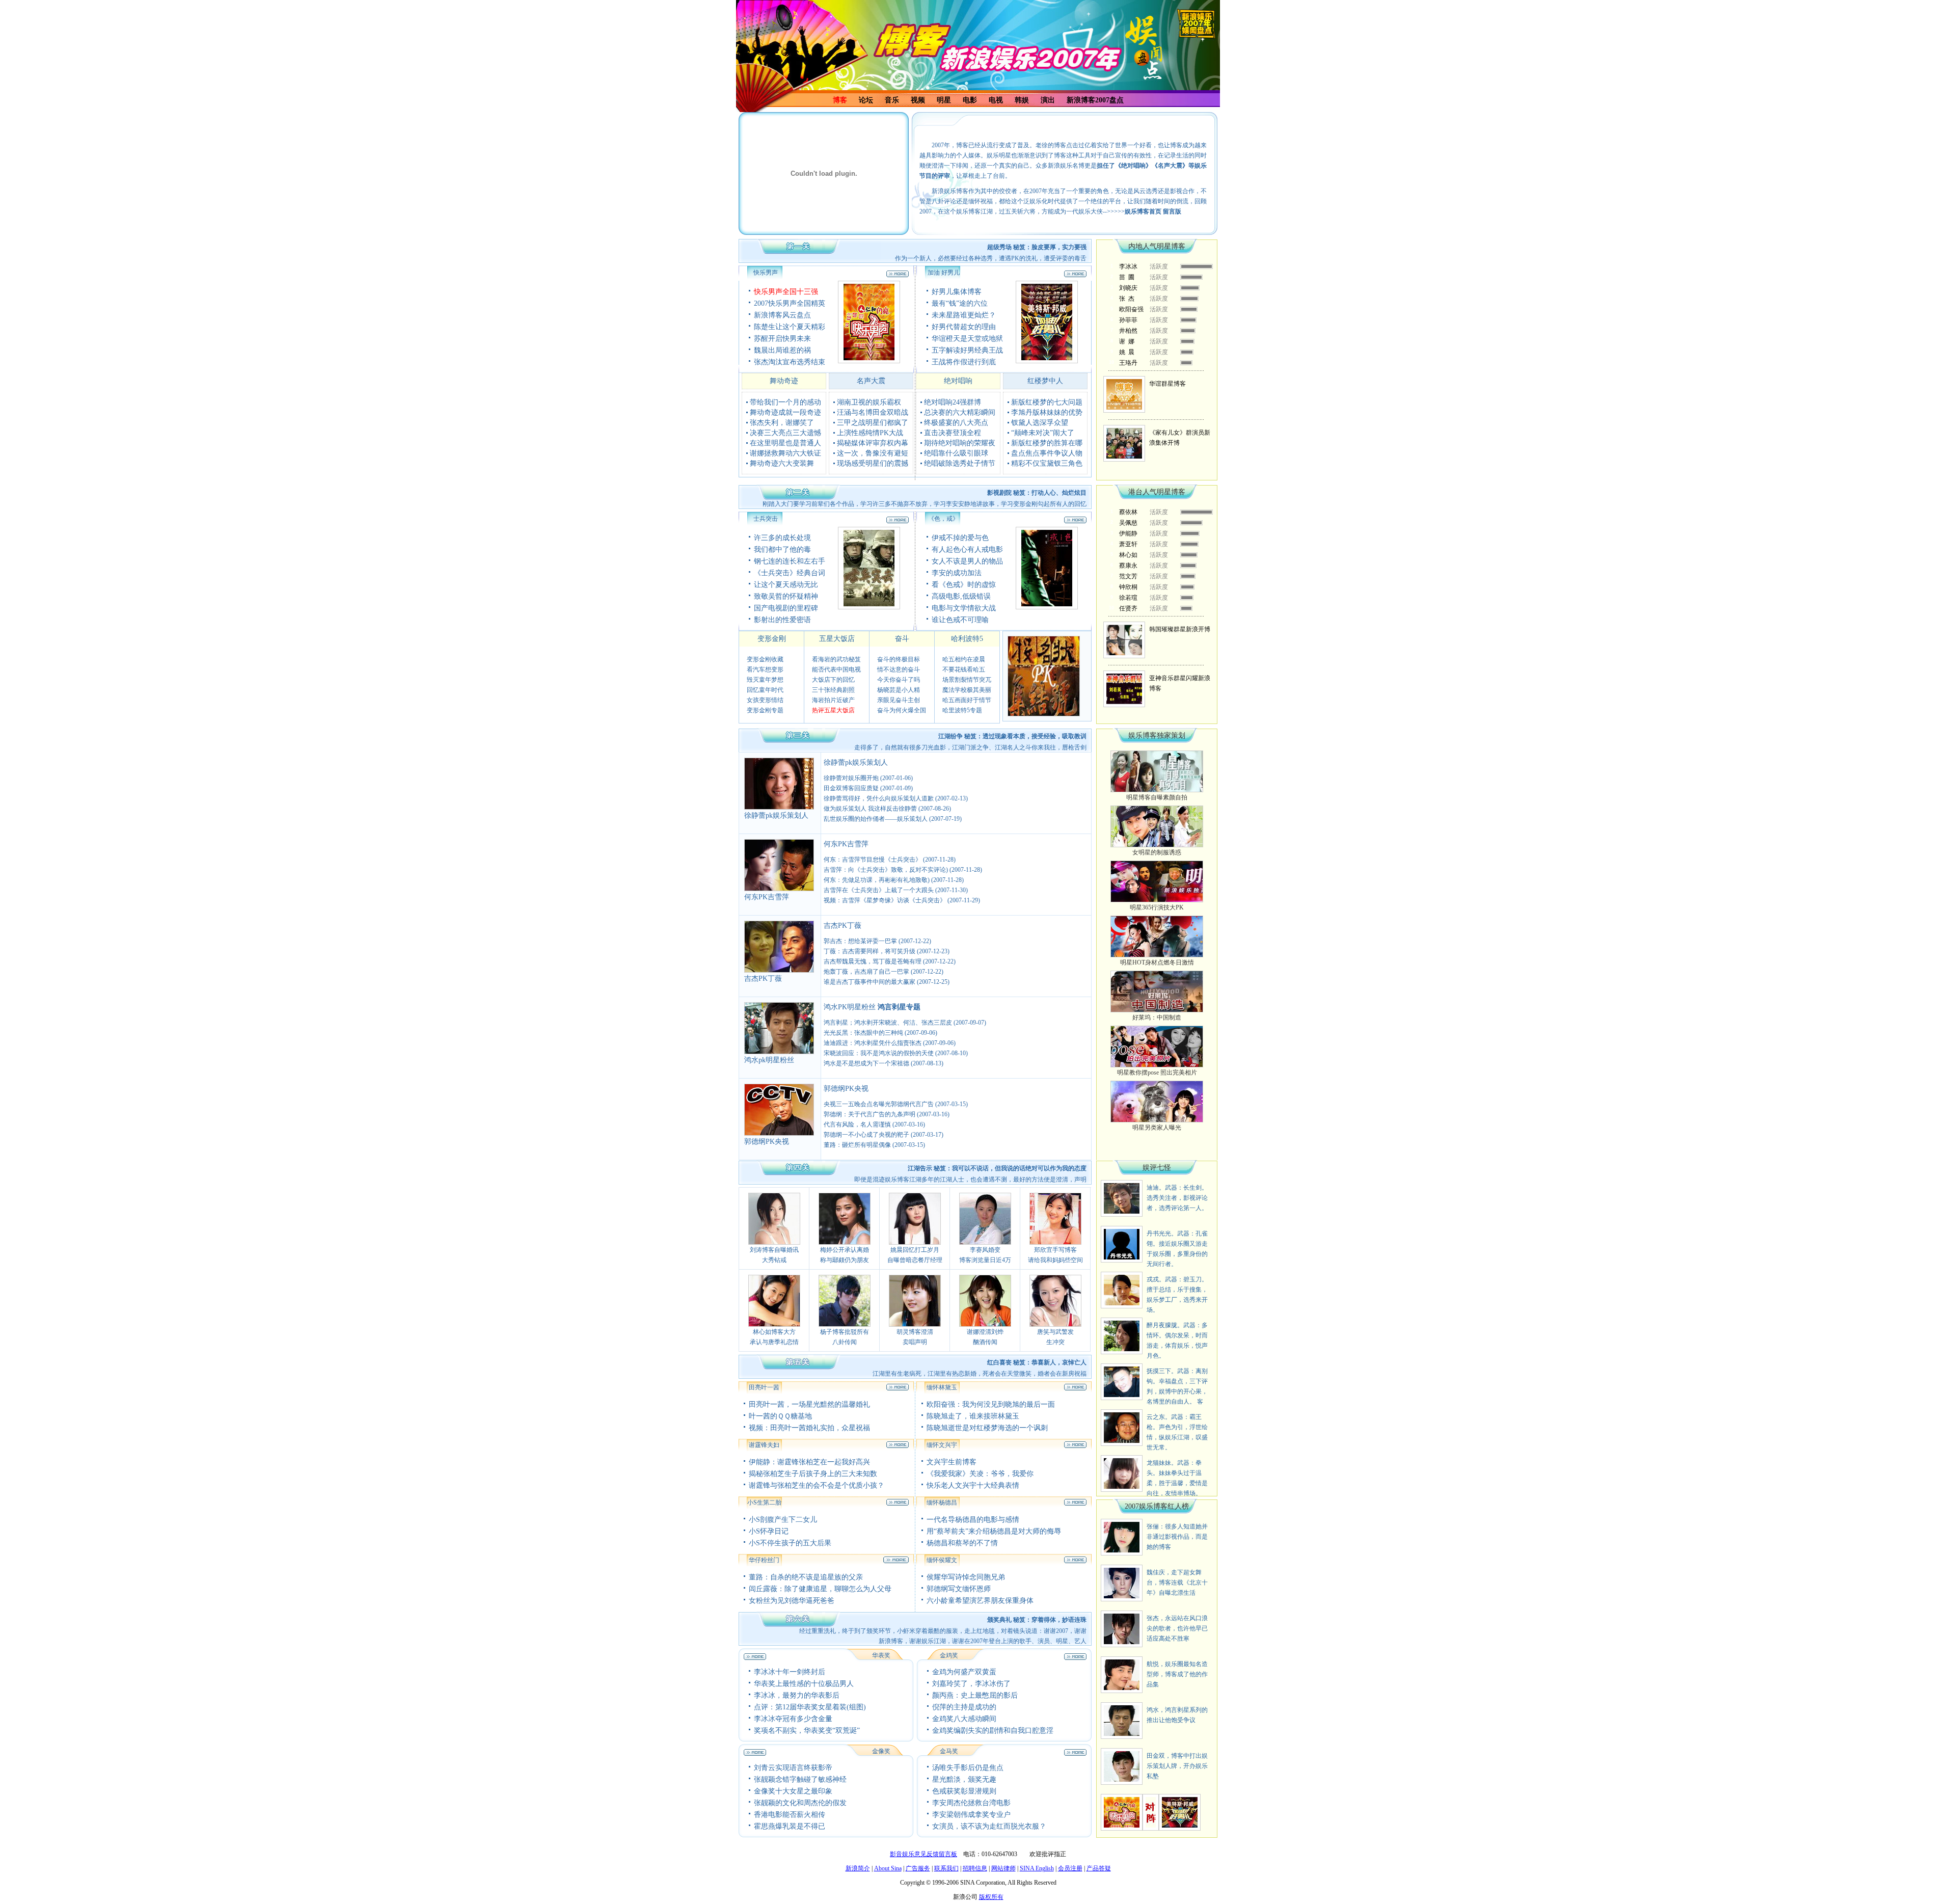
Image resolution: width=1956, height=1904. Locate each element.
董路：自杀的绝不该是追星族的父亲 (806, 1577)
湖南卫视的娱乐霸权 (869, 402)
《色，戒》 (943, 519)
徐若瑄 (1128, 598)
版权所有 (991, 1897)
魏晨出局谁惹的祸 (782, 350)
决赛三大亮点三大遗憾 (785, 433)
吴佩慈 (1128, 523)
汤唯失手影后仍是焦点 (968, 1768)
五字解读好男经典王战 (967, 350)
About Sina (888, 1868)
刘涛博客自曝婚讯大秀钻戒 (774, 1255)
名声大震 (871, 381)
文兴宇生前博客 (952, 1462)
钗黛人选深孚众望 (1040, 423)
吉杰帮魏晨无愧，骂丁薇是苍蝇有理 (873, 961)
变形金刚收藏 (765, 659)
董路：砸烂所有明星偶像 (857, 1145)
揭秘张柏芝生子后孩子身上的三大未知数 (813, 1474)
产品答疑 (1099, 1868)
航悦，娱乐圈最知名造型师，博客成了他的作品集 (1177, 1674)
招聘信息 (975, 1868)
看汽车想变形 (765, 669)
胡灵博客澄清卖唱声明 (915, 1337)
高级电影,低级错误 (961, 596)
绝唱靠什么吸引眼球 (956, 453)
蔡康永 (1128, 566)
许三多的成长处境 (782, 538)
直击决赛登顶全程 (953, 433)
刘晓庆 (1128, 288)
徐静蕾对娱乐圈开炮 (851, 778)
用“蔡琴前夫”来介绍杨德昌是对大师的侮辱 (994, 1531)
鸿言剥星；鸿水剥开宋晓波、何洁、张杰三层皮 (888, 1023)
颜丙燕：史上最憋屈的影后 (975, 1695)
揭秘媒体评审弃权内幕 (873, 443)
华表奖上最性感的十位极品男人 (804, 1684)
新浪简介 (858, 1868)
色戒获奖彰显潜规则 (964, 1791)
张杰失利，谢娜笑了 (782, 423)
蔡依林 (1128, 512)
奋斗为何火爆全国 (902, 710)
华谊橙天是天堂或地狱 (967, 339)
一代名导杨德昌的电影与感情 (973, 1520)
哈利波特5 (967, 639)
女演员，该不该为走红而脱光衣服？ (989, 1826)
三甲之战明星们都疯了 (873, 423)
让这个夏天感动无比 (786, 585)
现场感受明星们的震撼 (873, 463)
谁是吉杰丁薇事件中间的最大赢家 (870, 982)
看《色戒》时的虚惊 (964, 585)
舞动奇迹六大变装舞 (782, 463)
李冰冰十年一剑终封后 (790, 1672)
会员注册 (1070, 1868)
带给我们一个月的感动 (785, 402)
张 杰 (1127, 299)
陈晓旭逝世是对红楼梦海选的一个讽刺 (987, 1428)
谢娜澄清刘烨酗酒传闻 (985, 1337)
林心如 (1128, 555)
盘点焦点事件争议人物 (1047, 453)
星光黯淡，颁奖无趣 (964, 1779)
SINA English (1037, 1868)
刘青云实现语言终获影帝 (793, 1768)
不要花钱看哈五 (964, 669)
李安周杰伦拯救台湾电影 (971, 1803)
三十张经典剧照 (833, 690)
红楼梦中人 (1045, 381)
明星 (944, 100)
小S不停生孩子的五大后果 (790, 1543)
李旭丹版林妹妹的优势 (1047, 412)
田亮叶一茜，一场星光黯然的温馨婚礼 (809, 1404)
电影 (970, 100)
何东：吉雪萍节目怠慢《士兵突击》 (873, 860)
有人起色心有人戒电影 (967, 549)
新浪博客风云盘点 (782, 315)
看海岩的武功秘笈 (836, 659)
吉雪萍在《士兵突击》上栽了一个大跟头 (879, 890)
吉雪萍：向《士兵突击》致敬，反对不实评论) (886, 870)
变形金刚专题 (765, 710)
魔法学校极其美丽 (967, 690)
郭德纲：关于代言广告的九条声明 (870, 1114)
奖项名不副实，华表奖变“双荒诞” (807, 1731)
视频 (918, 100)
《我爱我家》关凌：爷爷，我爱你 (980, 1474)
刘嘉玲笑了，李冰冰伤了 (971, 1684)
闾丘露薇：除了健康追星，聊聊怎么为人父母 (820, 1589)
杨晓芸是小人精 (899, 690)
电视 (996, 100)
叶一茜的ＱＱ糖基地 (780, 1416)
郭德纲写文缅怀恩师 (959, 1589)
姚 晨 (1127, 352)
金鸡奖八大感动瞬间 (964, 1719)
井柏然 (1128, 331)
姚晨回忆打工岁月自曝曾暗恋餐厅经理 (915, 1255)
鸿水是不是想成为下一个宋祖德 (866, 1063)
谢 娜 (1127, 341)
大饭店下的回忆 (833, 680)
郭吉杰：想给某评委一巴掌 (860, 941)
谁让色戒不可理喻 (960, 620)
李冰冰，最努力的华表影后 (797, 1695)
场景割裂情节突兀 (967, 680)
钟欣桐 (1128, 587)
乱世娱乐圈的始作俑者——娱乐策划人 (876, 819)
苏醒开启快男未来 (782, 339)
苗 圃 (1127, 277)
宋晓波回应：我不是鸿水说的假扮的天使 (879, 1053)
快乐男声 (766, 273)
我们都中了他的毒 (782, 549)
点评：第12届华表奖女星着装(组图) (810, 1707)
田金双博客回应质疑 (851, 788)
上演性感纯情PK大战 (870, 433)
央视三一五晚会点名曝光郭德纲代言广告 (879, 1104)
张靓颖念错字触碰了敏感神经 (800, 1779)
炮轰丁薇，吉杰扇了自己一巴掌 (866, 972)
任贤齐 (1128, 608)
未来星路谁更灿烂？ (964, 315)
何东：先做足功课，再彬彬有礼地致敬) (877, 880)
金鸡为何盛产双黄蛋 (964, 1672)
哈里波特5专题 (962, 710)
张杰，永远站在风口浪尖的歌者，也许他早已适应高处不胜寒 (1177, 1628)
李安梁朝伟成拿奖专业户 (971, 1815)
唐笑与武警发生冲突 (1055, 1337)
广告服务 (918, 1868)
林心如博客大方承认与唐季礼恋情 (774, 1337)
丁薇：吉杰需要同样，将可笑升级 (870, 951)
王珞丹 (1128, 363)
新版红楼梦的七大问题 (1047, 402)
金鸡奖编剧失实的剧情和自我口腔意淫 (993, 1731)
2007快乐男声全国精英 (790, 303)
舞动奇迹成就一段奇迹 (785, 412)
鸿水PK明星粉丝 (850, 1007)
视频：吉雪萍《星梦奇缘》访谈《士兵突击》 (885, 900)
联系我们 (946, 1868)
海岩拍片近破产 (833, 700)
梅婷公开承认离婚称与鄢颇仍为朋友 (845, 1255)
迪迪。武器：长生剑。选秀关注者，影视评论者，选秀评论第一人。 (1177, 1198)
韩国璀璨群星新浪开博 (1180, 629)
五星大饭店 (837, 639)
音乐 (892, 100)
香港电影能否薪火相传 (790, 1815)
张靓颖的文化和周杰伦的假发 (800, 1803)
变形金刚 (772, 639)
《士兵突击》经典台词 (790, 573)
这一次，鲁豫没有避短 (873, 453)
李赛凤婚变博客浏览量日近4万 (985, 1255)
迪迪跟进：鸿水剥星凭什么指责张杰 (873, 1043)
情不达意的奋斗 (899, 669)
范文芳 (1128, 576)
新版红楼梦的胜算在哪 (1047, 443)
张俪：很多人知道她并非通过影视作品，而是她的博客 (1177, 1537)
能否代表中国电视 (836, 669)
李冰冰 (1128, 266)
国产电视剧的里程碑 (786, 608)
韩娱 (1022, 100)
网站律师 (1003, 1868)
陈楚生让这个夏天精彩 (790, 327)
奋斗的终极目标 (899, 659)
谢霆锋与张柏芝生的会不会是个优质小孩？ (817, 1485)
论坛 (866, 100)
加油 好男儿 (944, 273)
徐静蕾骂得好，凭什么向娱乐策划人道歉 (879, 798)
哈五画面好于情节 (967, 700)
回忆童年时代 (765, 690)
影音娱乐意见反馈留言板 (923, 1854)
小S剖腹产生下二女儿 (783, 1520)
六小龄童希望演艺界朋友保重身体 (980, 1601)
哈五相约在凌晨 (964, 659)
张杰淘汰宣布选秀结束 (790, 362)
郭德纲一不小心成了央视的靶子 (866, 1135)
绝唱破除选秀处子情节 (960, 463)
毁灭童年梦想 (765, 680)
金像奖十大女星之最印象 (793, 1791)
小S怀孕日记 (769, 1531)
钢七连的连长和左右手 (790, 561)
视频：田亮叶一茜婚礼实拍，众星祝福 (809, 1428)
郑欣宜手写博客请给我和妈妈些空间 (1055, 1255)
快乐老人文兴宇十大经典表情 (973, 1485)
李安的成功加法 (957, 573)
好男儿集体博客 (957, 292)
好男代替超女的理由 (964, 327)
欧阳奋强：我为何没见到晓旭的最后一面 (991, 1404)
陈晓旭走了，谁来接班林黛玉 (973, 1416)
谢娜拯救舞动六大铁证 (785, 453)
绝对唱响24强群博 (953, 402)
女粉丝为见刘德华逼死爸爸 (792, 1601)
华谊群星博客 (1167, 384)
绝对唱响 (958, 381)
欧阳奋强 (1131, 309)
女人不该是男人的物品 (967, 561)
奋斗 (902, 639)
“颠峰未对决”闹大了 (1043, 433)
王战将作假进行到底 (964, 362)
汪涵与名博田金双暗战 (873, 412)
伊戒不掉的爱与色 (960, 538)
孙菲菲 (1128, 320)
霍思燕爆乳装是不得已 (790, 1826)
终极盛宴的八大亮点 (956, 423)
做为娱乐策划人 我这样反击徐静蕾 (871, 809)
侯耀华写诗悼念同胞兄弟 (966, 1577)
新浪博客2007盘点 (1095, 100)
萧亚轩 (1128, 544)
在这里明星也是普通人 (785, 443)
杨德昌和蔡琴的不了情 (962, 1543)
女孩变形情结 (765, 700)
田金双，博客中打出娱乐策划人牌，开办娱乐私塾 (1177, 1766)
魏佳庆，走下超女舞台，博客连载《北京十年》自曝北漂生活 (1177, 1583)
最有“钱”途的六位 (960, 303)
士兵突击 (766, 519)
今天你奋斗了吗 (899, 680)
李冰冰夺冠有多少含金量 (793, 1719)
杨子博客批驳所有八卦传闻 (845, 1337)
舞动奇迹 (784, 381)
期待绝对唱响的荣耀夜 (960, 443)
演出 (1048, 100)
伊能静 (1128, 533)
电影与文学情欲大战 (964, 608)
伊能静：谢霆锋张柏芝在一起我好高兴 (809, 1462)
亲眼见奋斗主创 (899, 700)
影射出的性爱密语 (782, 620)
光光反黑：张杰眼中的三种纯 (863, 1033)
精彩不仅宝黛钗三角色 (1047, 463)
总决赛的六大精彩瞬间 (960, 412)
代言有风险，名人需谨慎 (857, 1124)
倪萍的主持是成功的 (964, 1707)
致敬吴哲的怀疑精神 (786, 596)
